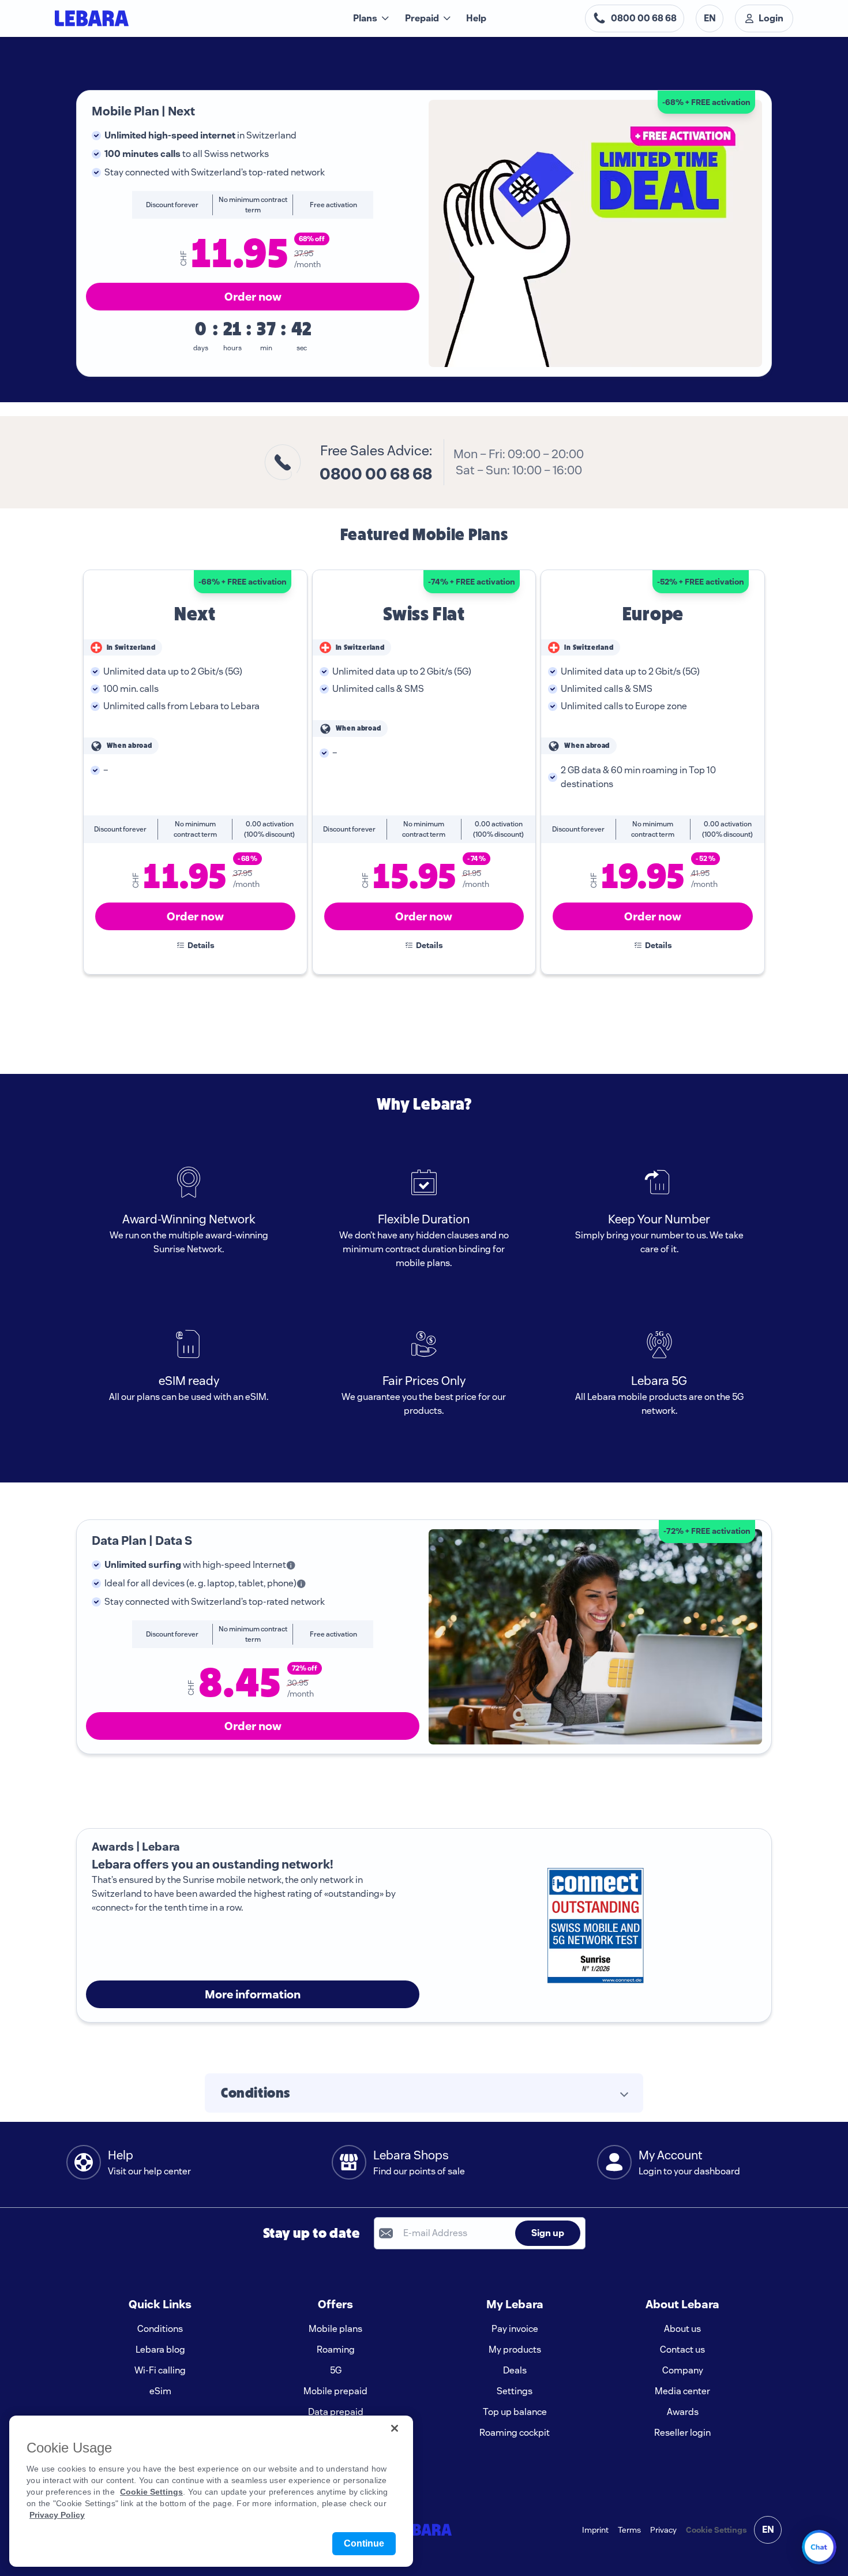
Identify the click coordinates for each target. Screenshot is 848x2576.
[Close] (395, 2428)
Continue (364, 2543)
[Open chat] (819, 2547)
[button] (424, 2093)
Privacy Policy (57, 2515)
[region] (211, 2491)
